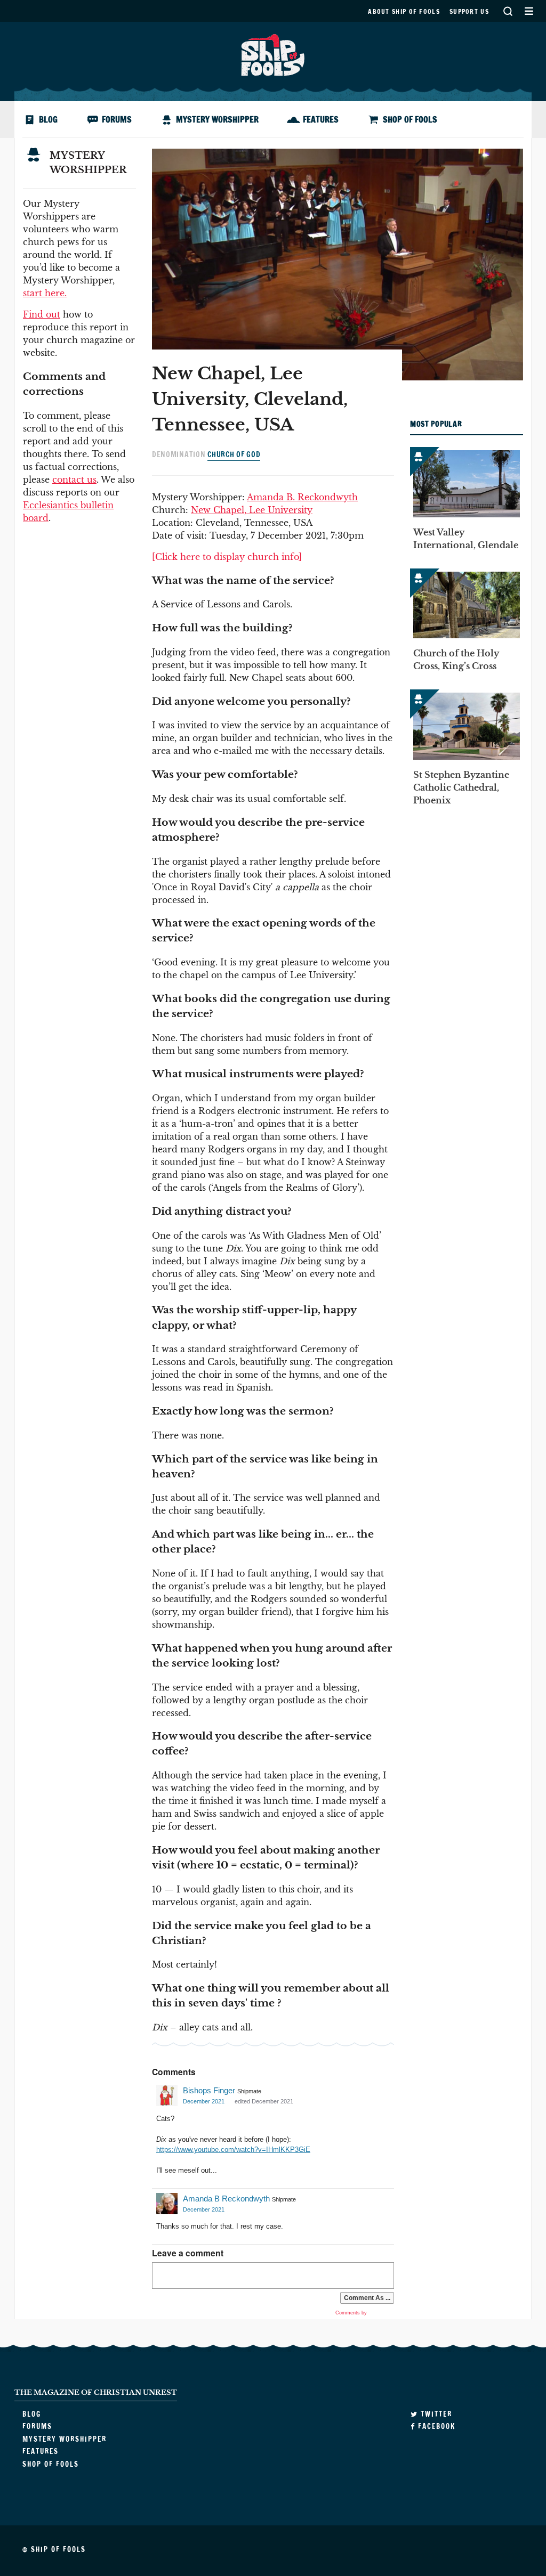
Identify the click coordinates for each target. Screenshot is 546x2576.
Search (508, 11)
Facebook (435, 2426)
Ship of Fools (273, 54)
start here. (45, 293)
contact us (74, 480)
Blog (48, 119)
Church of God (234, 454)
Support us (469, 11)
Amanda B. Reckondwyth (302, 497)
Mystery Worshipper (217, 119)
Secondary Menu (529, 11)
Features (321, 119)
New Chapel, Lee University (252, 510)
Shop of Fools (410, 119)
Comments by (352, 2313)
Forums (117, 119)
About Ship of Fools (404, 11)
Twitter (435, 2414)
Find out (42, 314)
